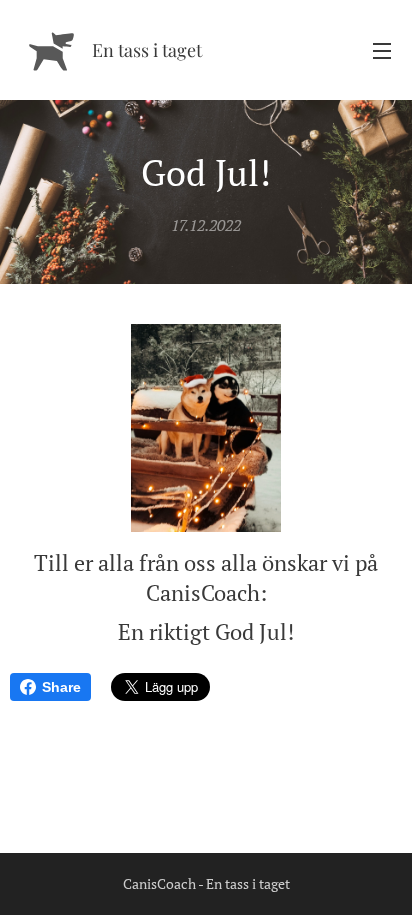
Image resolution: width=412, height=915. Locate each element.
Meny (382, 50)
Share (61, 687)
